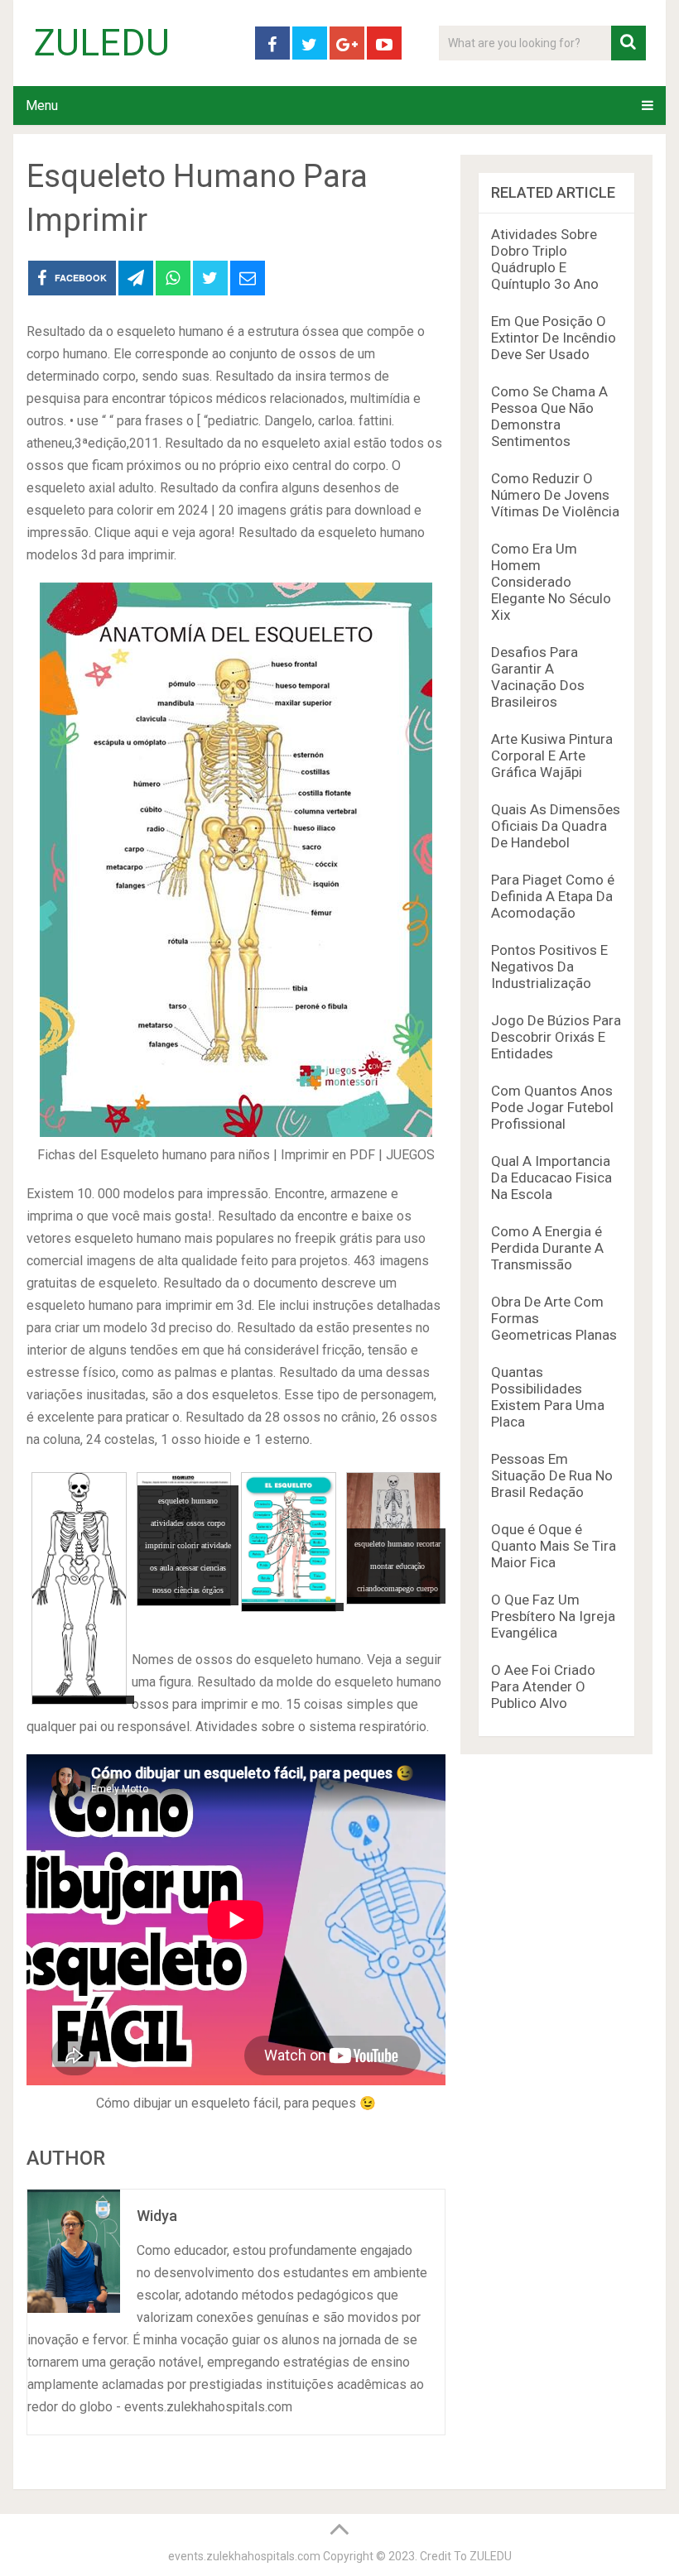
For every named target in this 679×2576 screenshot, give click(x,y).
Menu (42, 106)
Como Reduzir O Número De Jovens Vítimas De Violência (555, 495)
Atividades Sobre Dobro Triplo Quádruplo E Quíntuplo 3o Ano (545, 259)
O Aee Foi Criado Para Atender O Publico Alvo (543, 1686)
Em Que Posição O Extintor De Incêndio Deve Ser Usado (554, 338)
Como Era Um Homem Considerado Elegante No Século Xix (551, 582)
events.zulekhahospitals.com (244, 2556)
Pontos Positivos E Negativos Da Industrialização (549, 967)
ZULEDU (102, 43)
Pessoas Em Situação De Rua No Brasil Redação (552, 1475)
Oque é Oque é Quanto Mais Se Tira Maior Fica (554, 1546)
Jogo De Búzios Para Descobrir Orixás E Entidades (556, 1037)
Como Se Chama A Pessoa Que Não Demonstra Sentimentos (549, 416)
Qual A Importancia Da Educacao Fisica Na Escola (551, 1178)
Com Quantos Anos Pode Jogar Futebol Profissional (552, 1107)
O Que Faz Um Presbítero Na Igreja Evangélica (553, 1616)
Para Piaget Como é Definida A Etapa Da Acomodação (553, 896)
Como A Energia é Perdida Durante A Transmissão (547, 1248)
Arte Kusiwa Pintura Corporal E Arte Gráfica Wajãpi (552, 756)
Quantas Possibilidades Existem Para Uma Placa (548, 1397)
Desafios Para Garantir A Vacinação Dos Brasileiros (538, 677)
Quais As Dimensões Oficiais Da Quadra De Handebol (556, 826)
